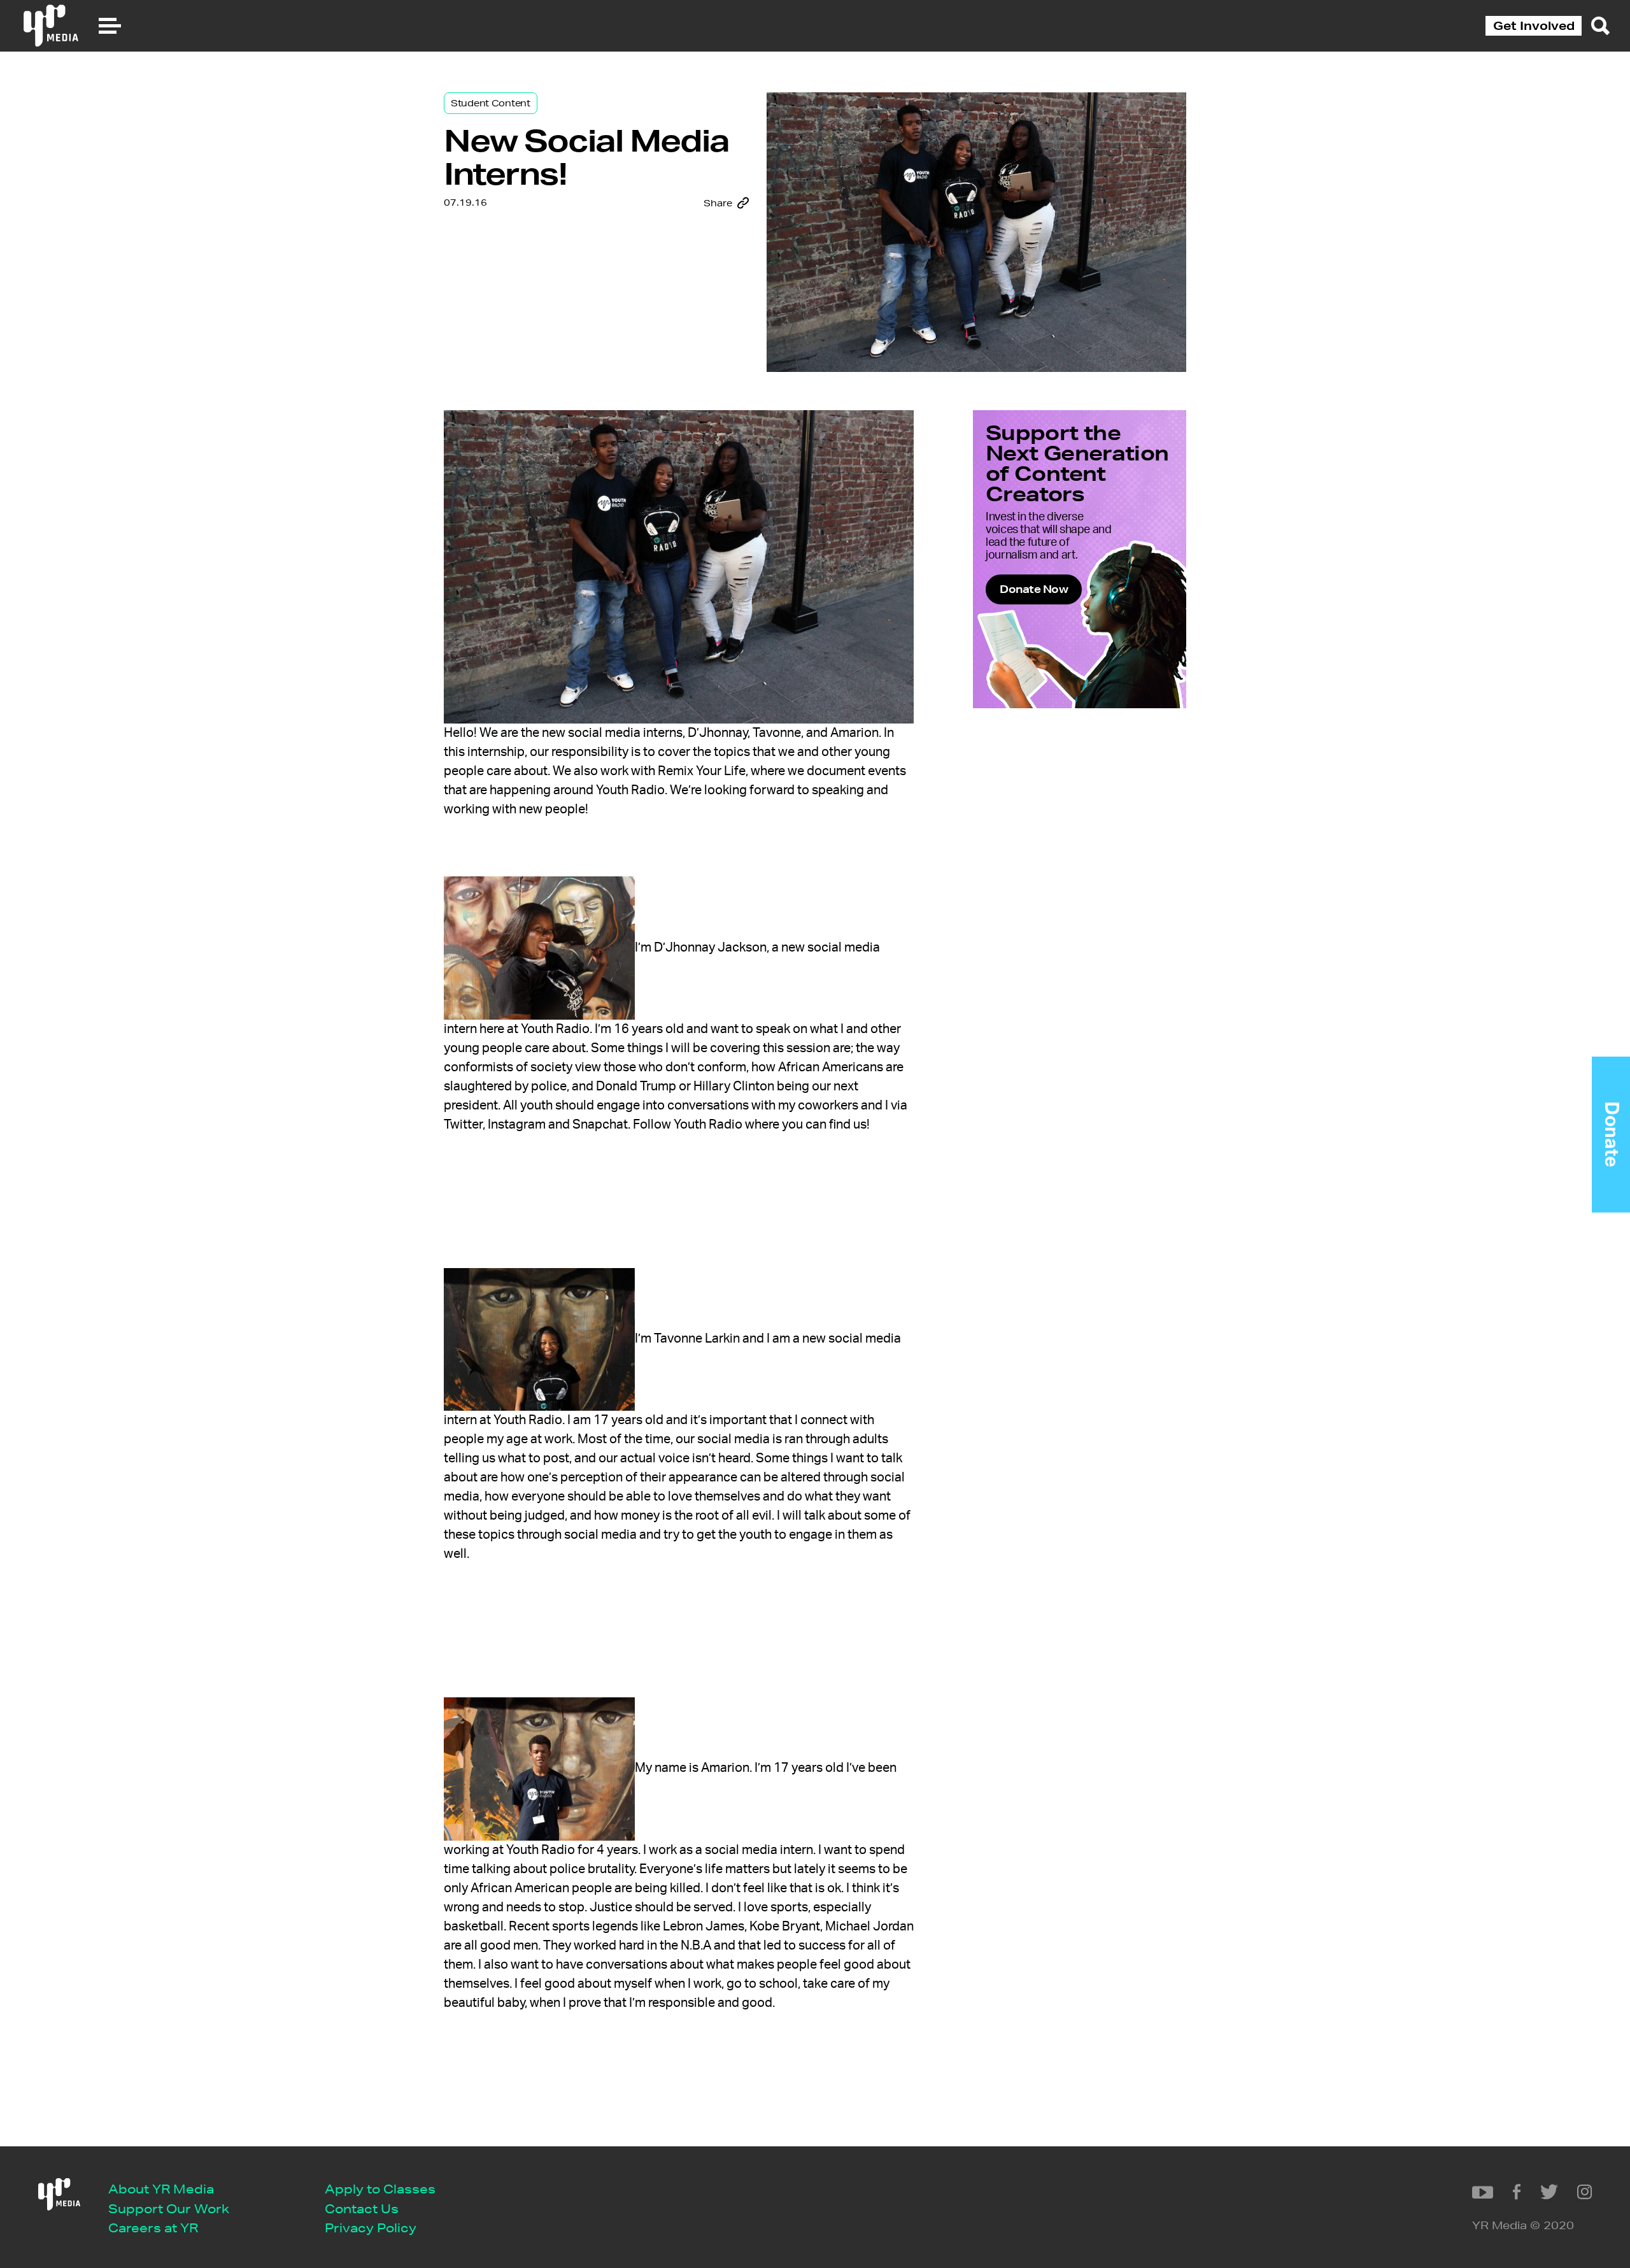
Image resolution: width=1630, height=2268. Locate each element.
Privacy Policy (371, 2228)
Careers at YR (153, 2228)
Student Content (491, 103)
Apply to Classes (380, 2189)
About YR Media (161, 2189)
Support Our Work (169, 2208)
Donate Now (1034, 589)
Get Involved (1534, 25)
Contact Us (362, 2208)
